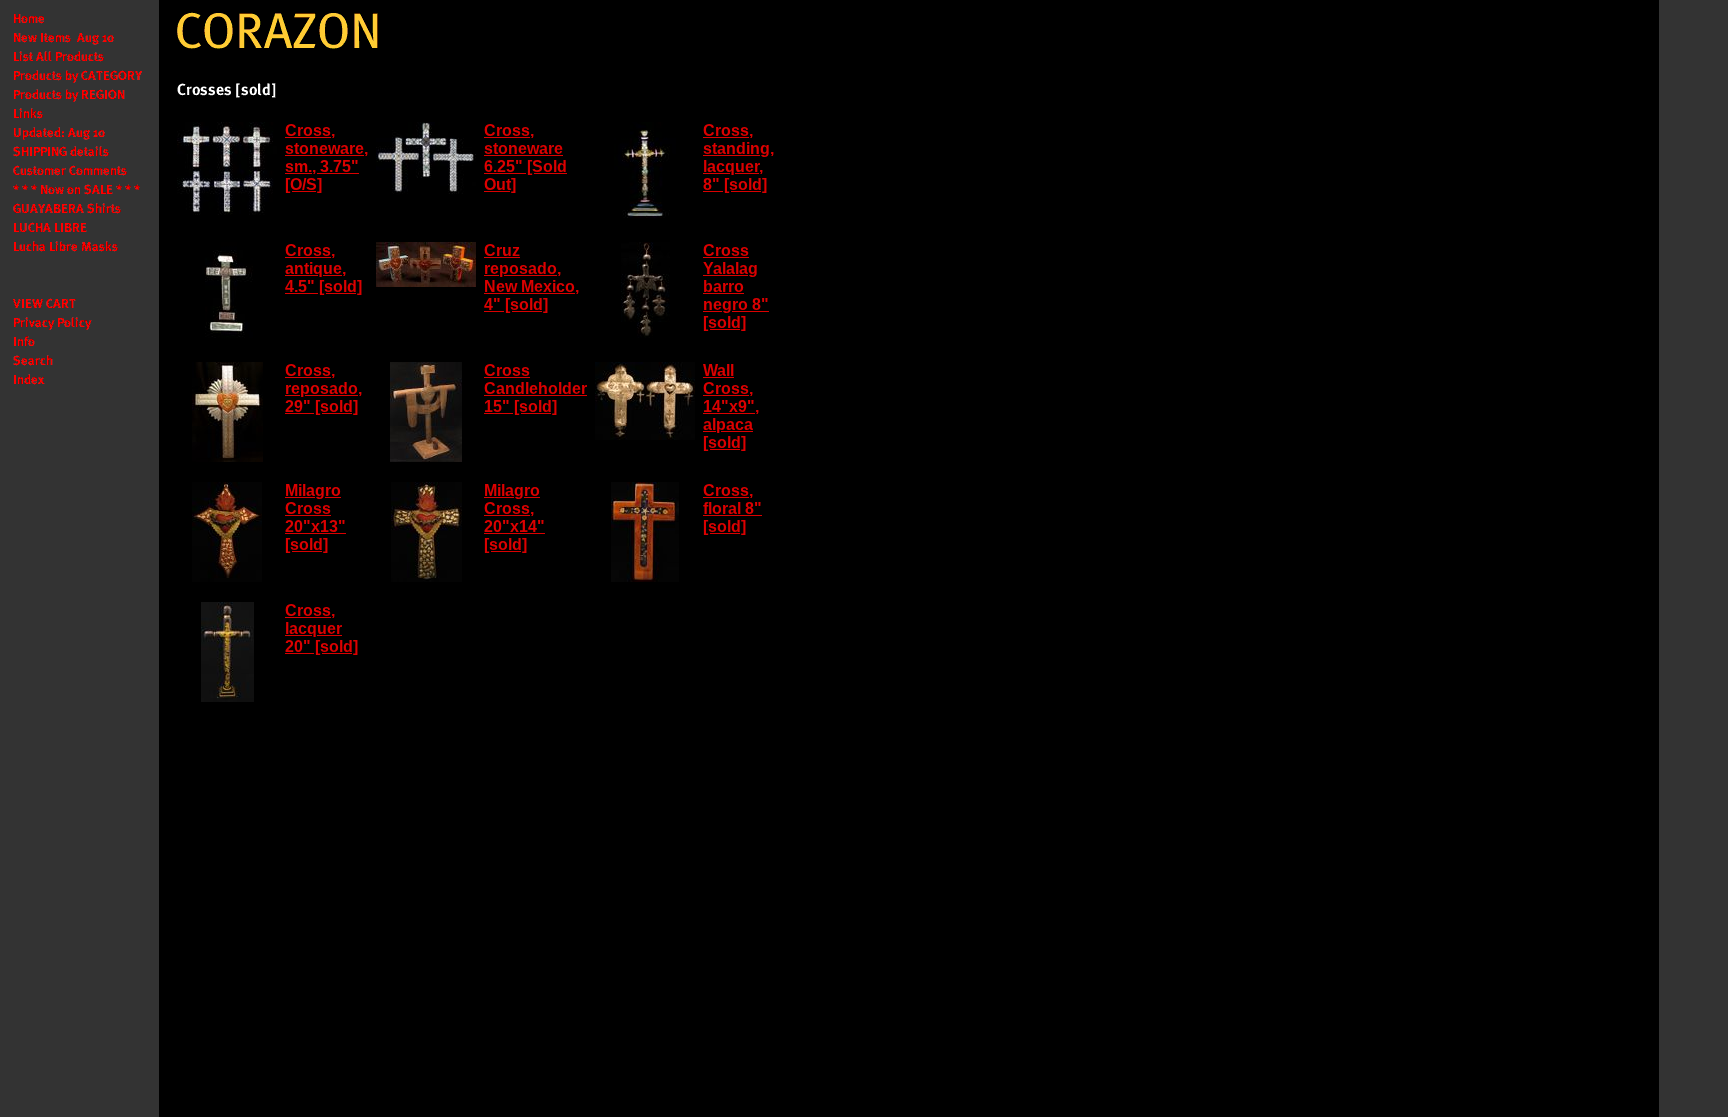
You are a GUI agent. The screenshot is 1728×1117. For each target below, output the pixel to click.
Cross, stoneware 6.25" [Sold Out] (525, 157)
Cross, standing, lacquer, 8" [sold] (738, 157)
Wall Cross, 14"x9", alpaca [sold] (731, 406)
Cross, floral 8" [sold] (732, 508)
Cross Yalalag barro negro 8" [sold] (736, 286)
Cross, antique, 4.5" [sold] (323, 268)
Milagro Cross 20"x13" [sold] (315, 517)
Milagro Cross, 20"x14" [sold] (514, 517)
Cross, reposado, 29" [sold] (323, 388)
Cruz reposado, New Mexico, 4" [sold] (531, 277)
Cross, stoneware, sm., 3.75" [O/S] (326, 157)
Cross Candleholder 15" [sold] (535, 388)
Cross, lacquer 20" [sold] (321, 628)
